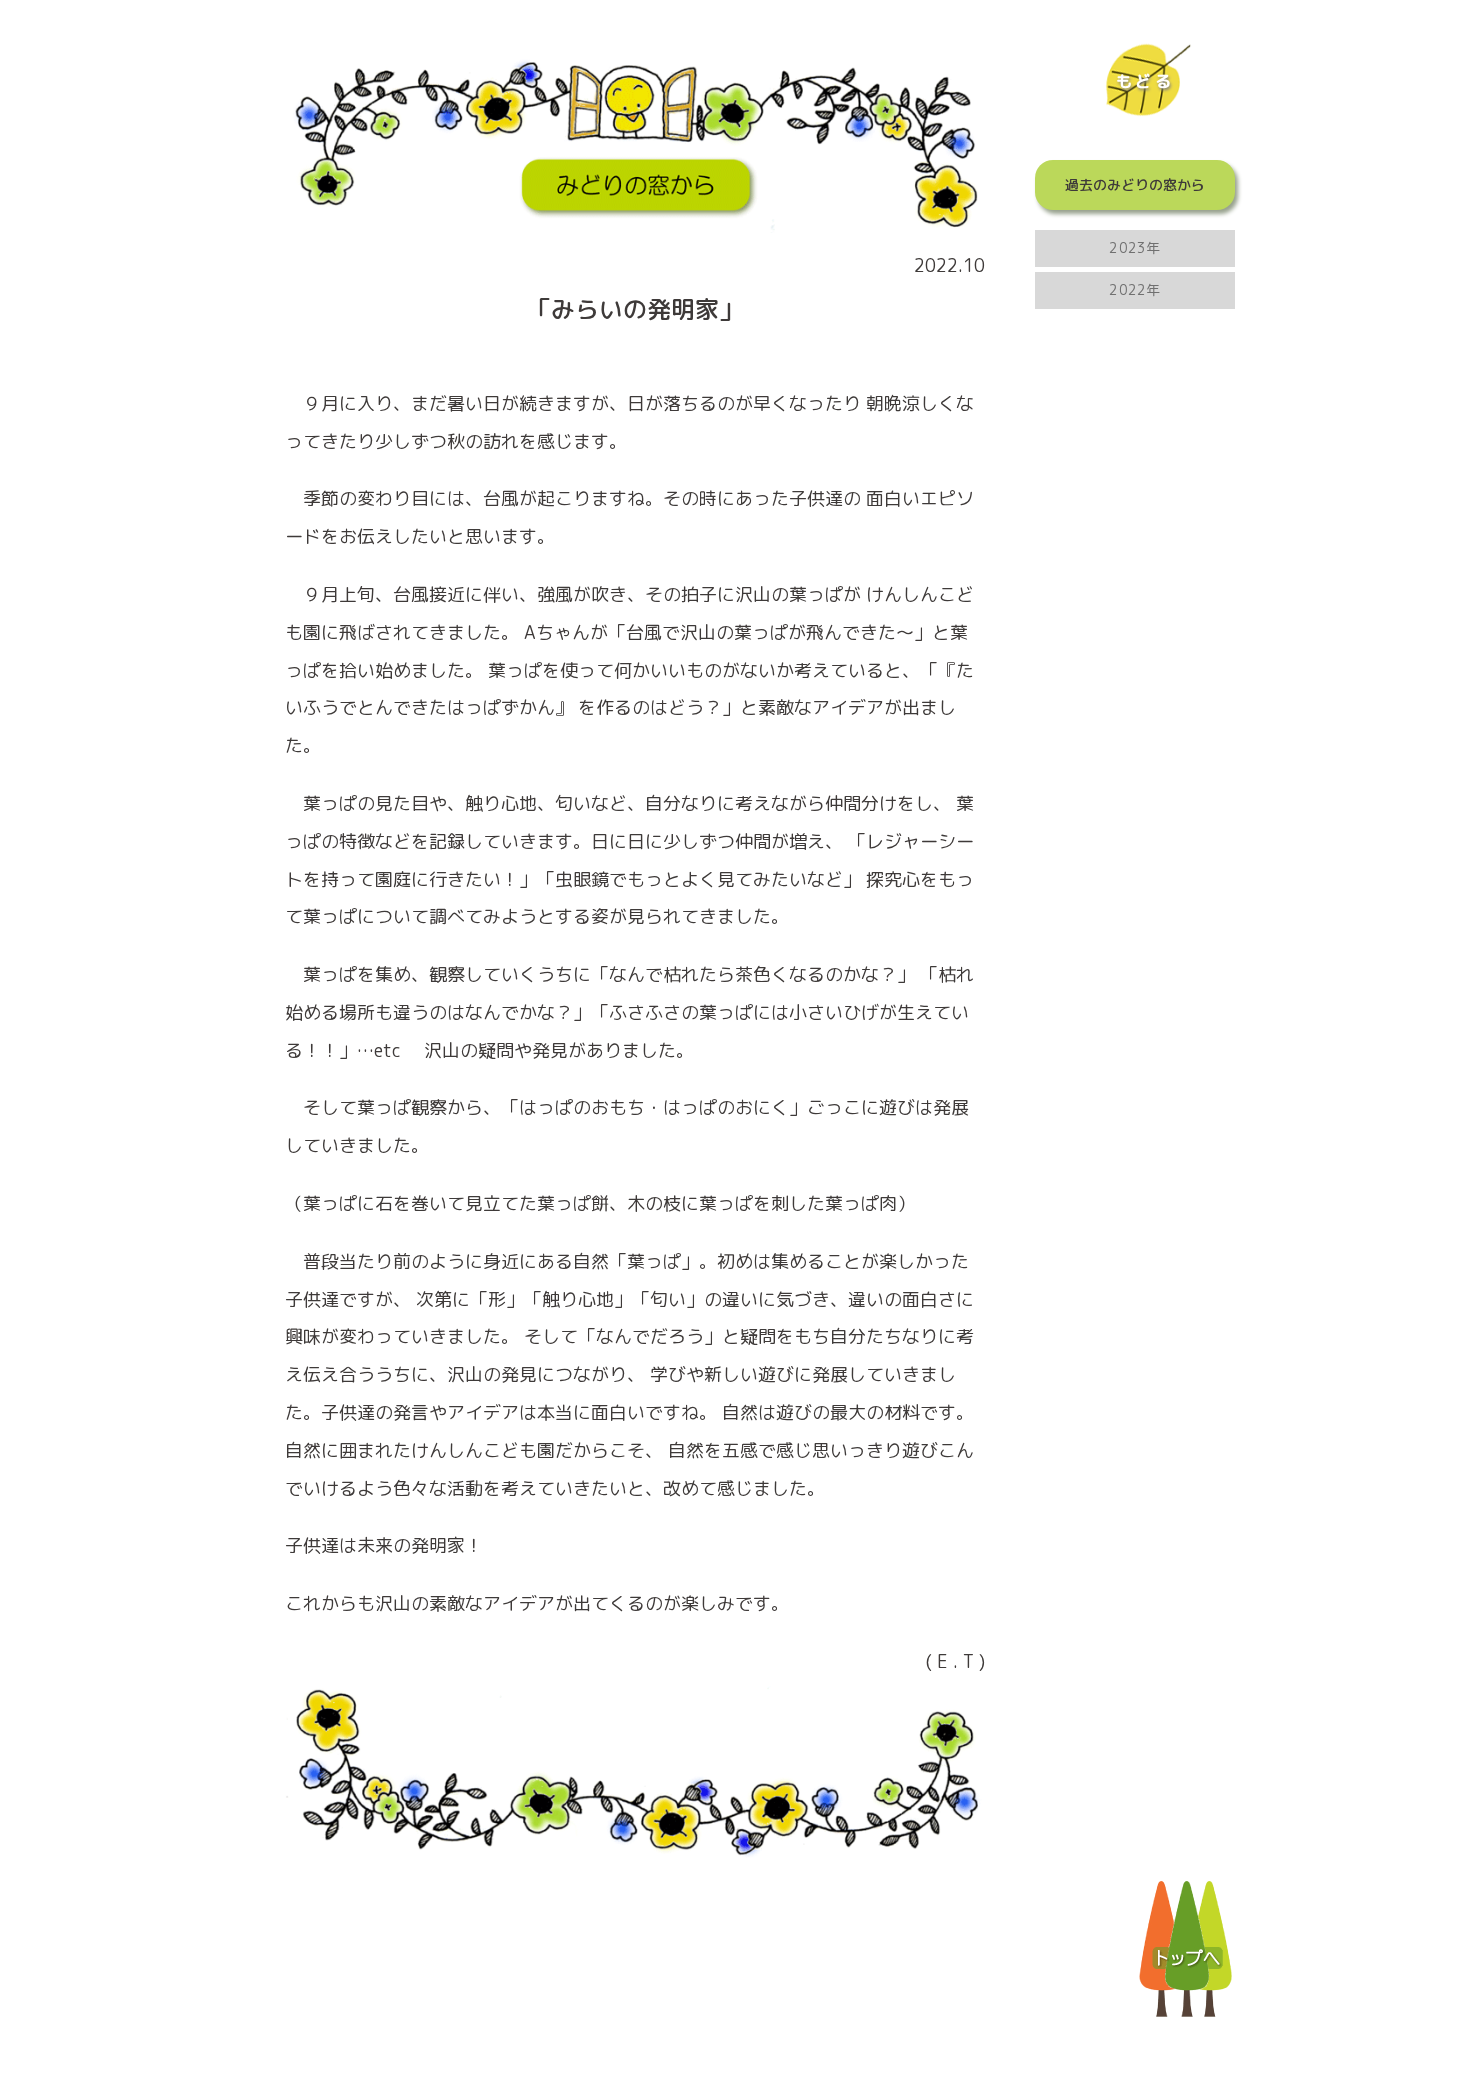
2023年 (1134, 247)
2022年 (1134, 289)
